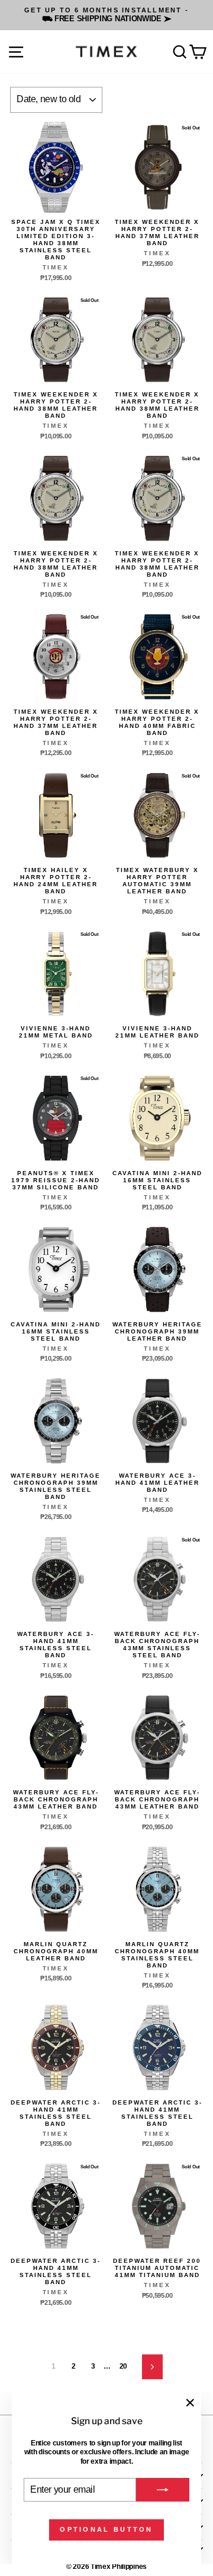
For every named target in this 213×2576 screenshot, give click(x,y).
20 (123, 2366)
